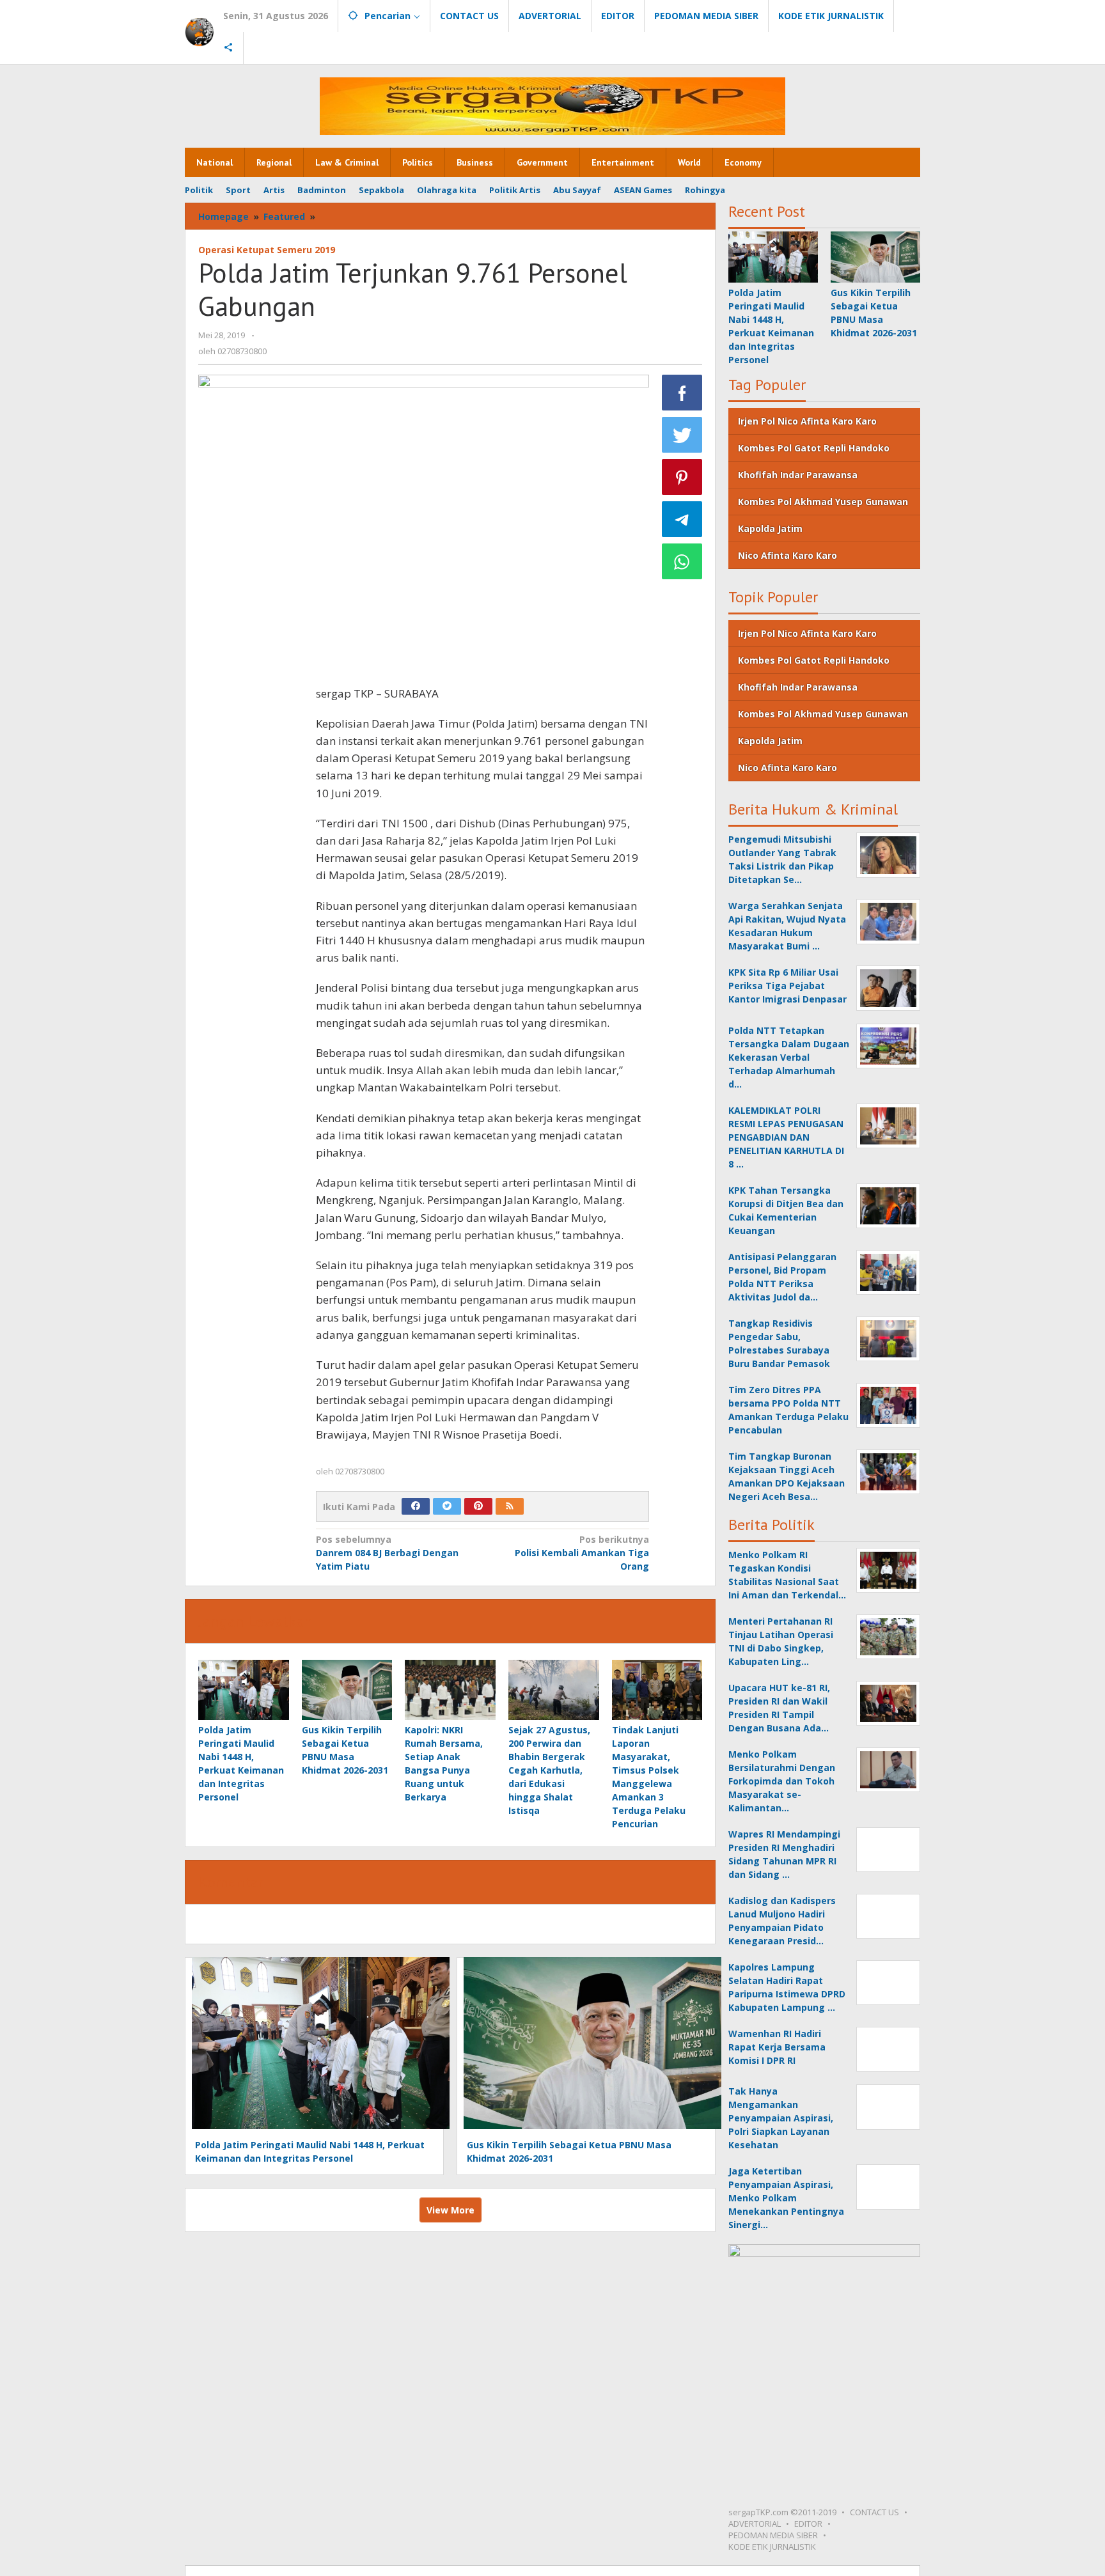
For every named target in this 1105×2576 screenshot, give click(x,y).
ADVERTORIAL (755, 2524)
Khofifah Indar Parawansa (798, 475)
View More (451, 2210)
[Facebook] (416, 1506)
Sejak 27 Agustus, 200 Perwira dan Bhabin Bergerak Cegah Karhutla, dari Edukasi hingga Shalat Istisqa (549, 1770)
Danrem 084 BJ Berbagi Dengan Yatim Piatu (387, 1553)
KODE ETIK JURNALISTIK (772, 2547)
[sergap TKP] (199, 31)
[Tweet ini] (682, 435)
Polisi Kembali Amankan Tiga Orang (582, 1553)
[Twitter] (447, 1506)
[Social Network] (229, 48)
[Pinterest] (478, 1506)
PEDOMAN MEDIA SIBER (773, 2535)
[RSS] (510, 1506)
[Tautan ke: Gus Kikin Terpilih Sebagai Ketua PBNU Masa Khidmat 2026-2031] (875, 257)
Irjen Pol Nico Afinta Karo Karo (807, 421)
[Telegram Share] (682, 519)
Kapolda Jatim (770, 528)
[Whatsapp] (682, 561)
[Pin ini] (682, 477)
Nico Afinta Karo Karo (788, 555)
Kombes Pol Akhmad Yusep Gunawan (823, 502)
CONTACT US (874, 2512)
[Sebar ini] (682, 393)
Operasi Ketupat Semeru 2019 (267, 250)
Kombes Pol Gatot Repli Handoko (814, 448)
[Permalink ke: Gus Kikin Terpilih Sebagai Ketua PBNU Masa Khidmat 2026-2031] (347, 1690)
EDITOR (808, 2524)
